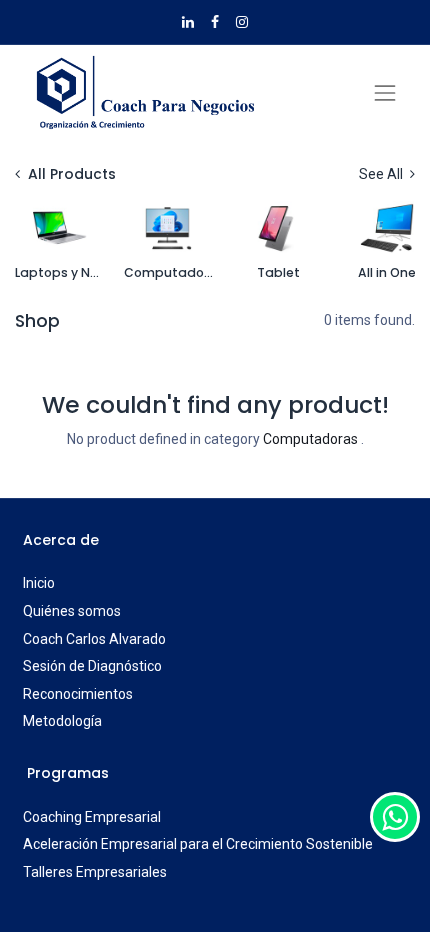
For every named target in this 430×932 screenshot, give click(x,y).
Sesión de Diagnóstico (92, 666)
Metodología (62, 721)
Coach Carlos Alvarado (94, 639)
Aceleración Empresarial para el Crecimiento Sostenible (198, 844)
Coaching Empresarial (92, 817)
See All (382, 174)
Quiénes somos (72, 611)
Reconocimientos (78, 694)
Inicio (39, 583)
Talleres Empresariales (95, 872)
